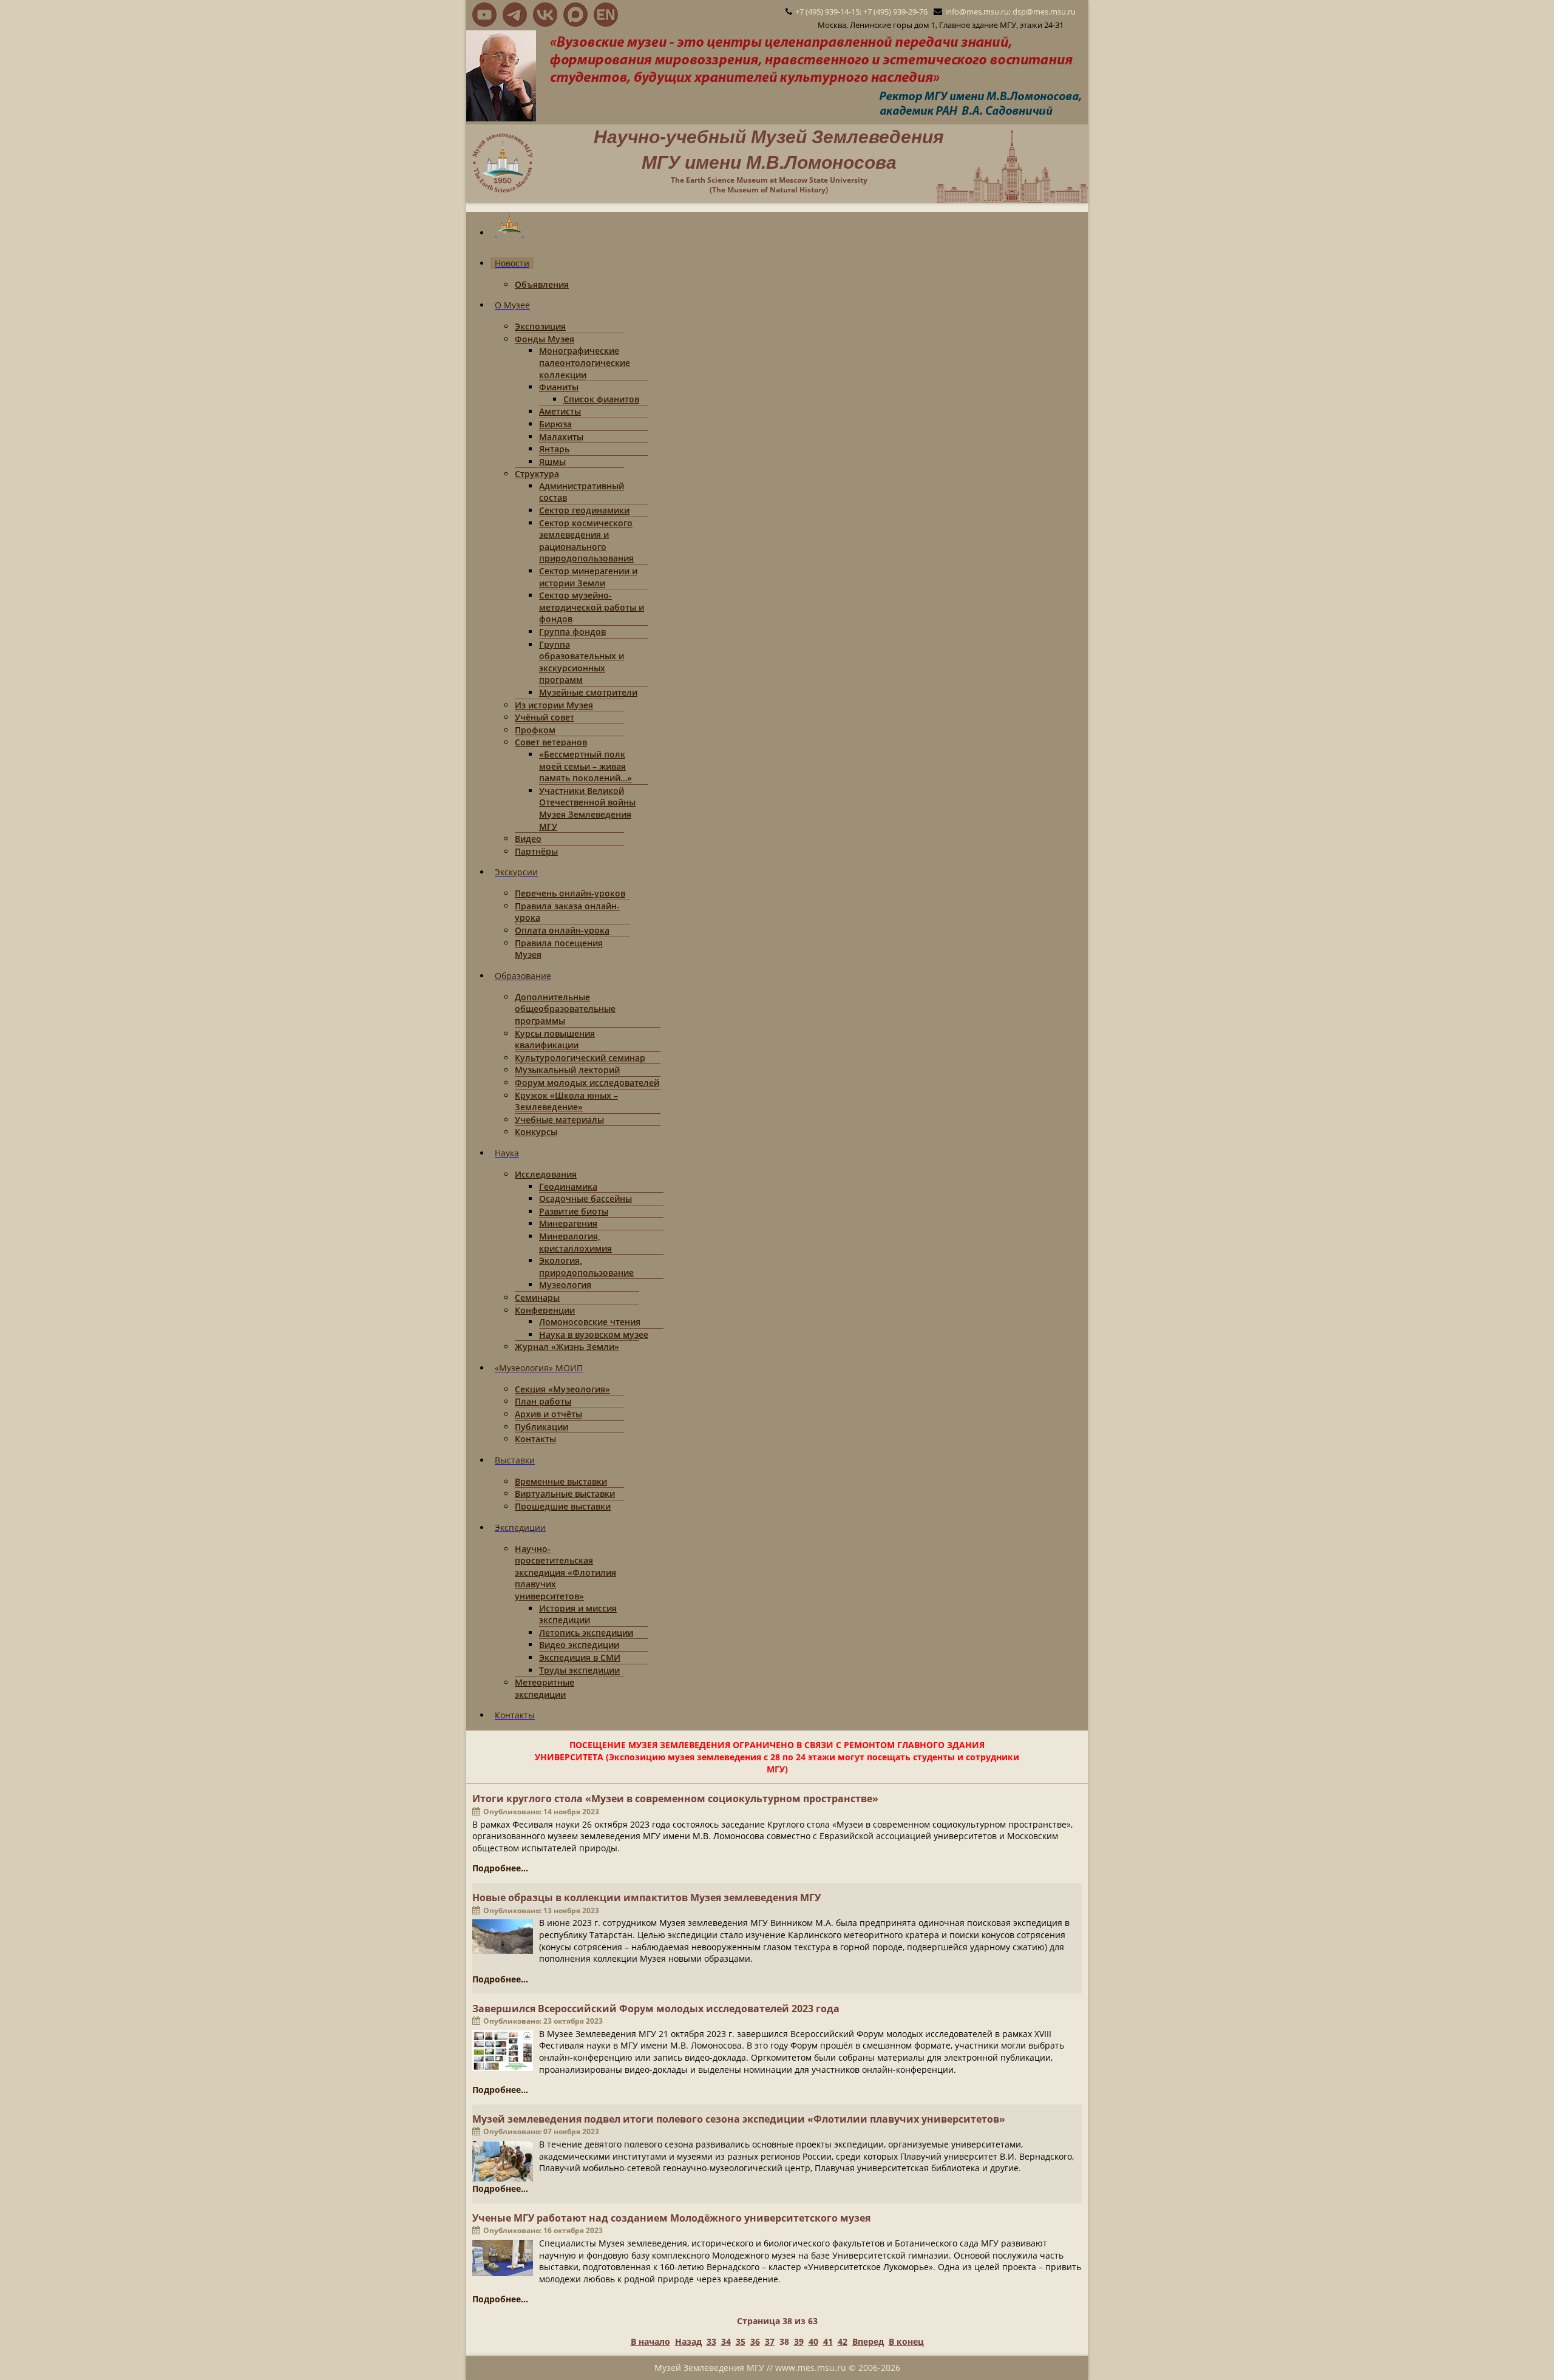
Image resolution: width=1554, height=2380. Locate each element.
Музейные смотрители (588, 692)
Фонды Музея (545, 339)
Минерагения (568, 1223)
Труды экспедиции (579, 1670)
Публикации (541, 1427)
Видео (528, 839)
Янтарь (554, 449)
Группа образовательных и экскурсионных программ (582, 662)
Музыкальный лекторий (567, 1070)
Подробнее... (500, 1868)
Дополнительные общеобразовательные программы (565, 1009)
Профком (535, 730)
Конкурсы (536, 1132)
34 (726, 2341)
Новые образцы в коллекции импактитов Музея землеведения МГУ (646, 1897)
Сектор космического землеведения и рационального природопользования (586, 541)
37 (770, 2341)
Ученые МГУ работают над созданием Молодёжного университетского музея (671, 2218)
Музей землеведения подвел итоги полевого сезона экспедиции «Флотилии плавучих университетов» (739, 2119)
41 (828, 2341)
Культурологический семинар (580, 1058)
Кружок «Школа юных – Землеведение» (566, 1101)
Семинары (537, 1297)
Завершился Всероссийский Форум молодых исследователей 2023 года (656, 2009)
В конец (906, 2341)
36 (755, 2341)
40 (813, 2341)
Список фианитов (601, 399)
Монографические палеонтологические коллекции (585, 362)
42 (843, 2341)
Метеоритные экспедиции (545, 1688)
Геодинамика (568, 1186)
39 (799, 2341)
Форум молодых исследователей (587, 1083)
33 (711, 2341)
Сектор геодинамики (584, 510)
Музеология (565, 1285)
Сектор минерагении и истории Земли (588, 577)
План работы (543, 1401)
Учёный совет (545, 717)
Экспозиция (540, 326)
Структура (537, 474)
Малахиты (561, 437)
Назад (688, 2341)
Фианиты (559, 387)
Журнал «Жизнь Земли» (567, 1347)
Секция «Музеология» (562, 1389)
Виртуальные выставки (565, 1493)
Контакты (535, 1439)
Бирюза (555, 424)
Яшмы (552, 462)
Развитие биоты (574, 1211)
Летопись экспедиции (586, 1632)
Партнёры (536, 851)
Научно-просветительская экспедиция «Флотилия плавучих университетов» (565, 1572)
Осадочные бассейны (585, 1198)
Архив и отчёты (548, 1414)
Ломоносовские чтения (590, 1322)
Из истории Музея (554, 705)
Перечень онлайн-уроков (570, 893)
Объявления (542, 284)
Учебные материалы (559, 1120)
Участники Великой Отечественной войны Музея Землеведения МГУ (587, 809)
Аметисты (560, 411)
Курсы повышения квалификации (555, 1039)
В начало (650, 2341)
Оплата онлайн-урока (562, 930)
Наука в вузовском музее (594, 1334)
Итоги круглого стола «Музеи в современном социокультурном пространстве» (675, 1799)
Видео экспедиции (579, 1645)
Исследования (546, 1174)
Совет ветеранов (551, 742)
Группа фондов (572, 632)
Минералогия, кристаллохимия (575, 1242)
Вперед (868, 2341)
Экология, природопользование (586, 1266)
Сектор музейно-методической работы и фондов (592, 607)
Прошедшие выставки (563, 1506)
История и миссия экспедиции (578, 1614)
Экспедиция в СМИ (580, 1657)
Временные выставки (561, 1481)
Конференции (545, 1310)
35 (741, 2341)
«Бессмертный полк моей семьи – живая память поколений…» (585, 766)
